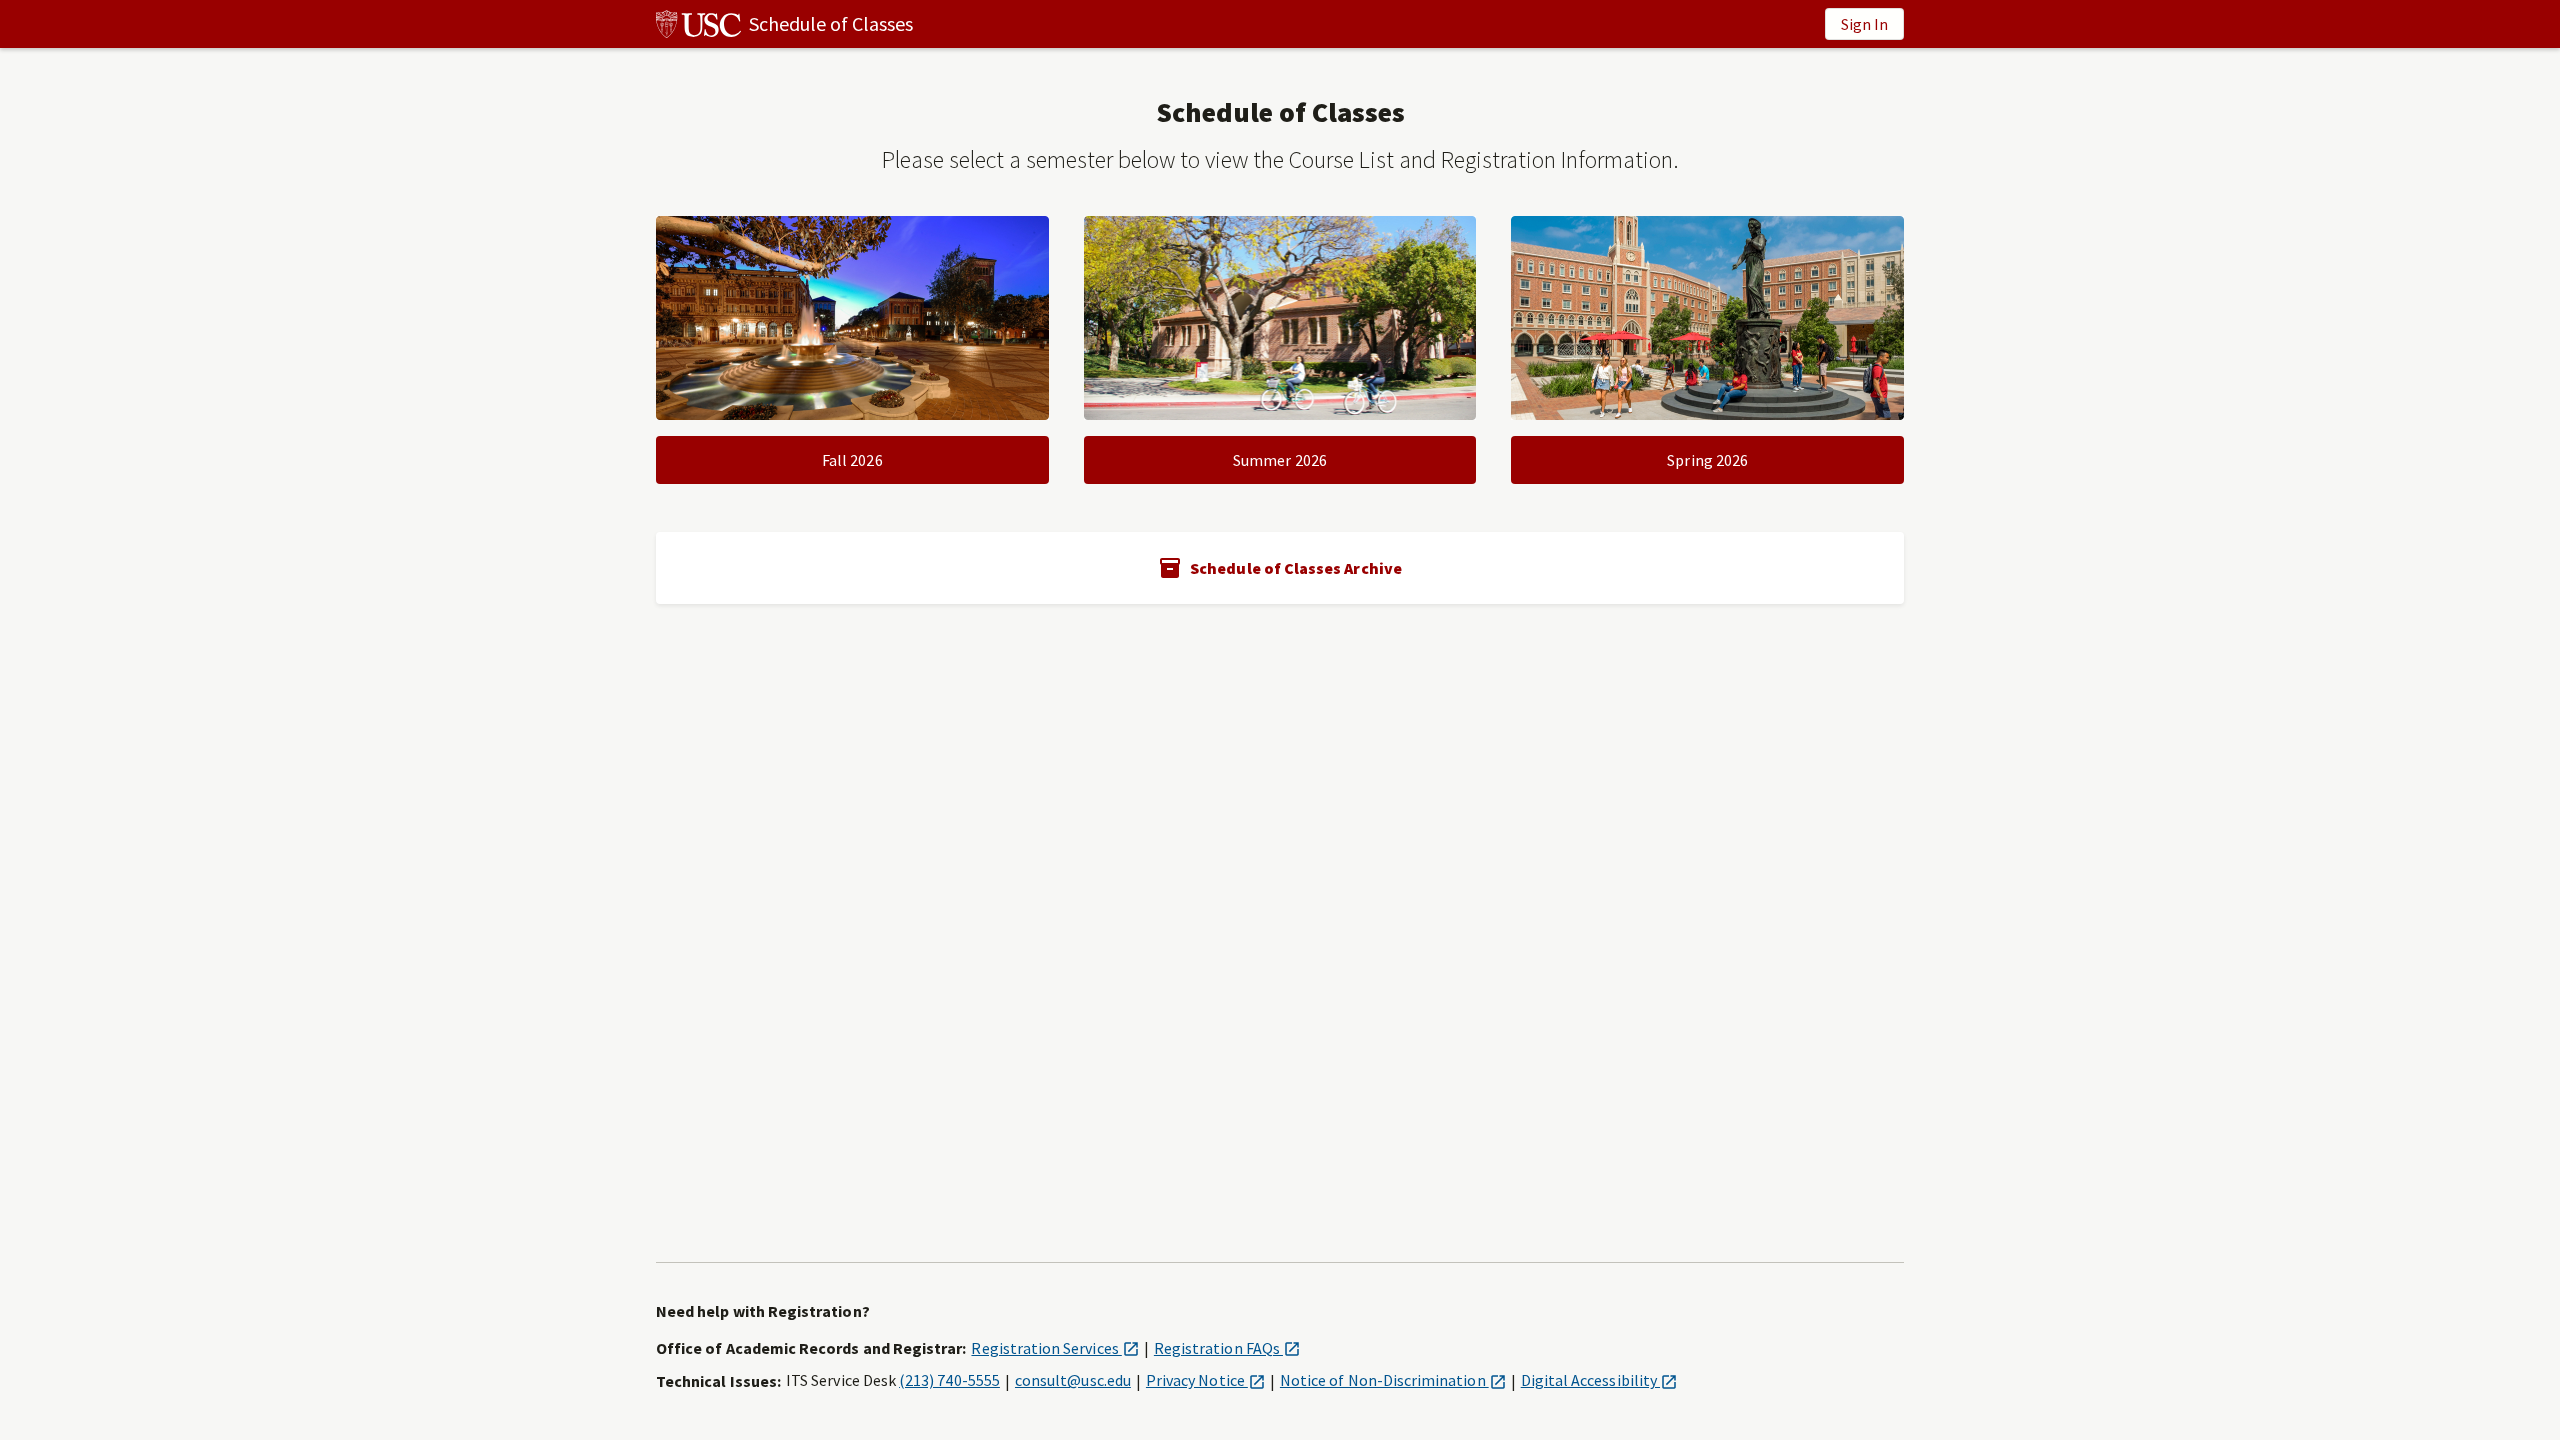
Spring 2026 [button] (1707, 460)
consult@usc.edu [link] (1073, 1380)
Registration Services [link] (1054, 1348)
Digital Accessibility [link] (1599, 1380)
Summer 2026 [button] (1280, 460)
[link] (784, 24)
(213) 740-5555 (949, 1380)
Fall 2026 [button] (852, 460)
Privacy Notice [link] (1205, 1380)
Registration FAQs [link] (1227, 1348)
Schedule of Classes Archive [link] (1296, 568)
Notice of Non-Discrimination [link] (1393, 1380)
